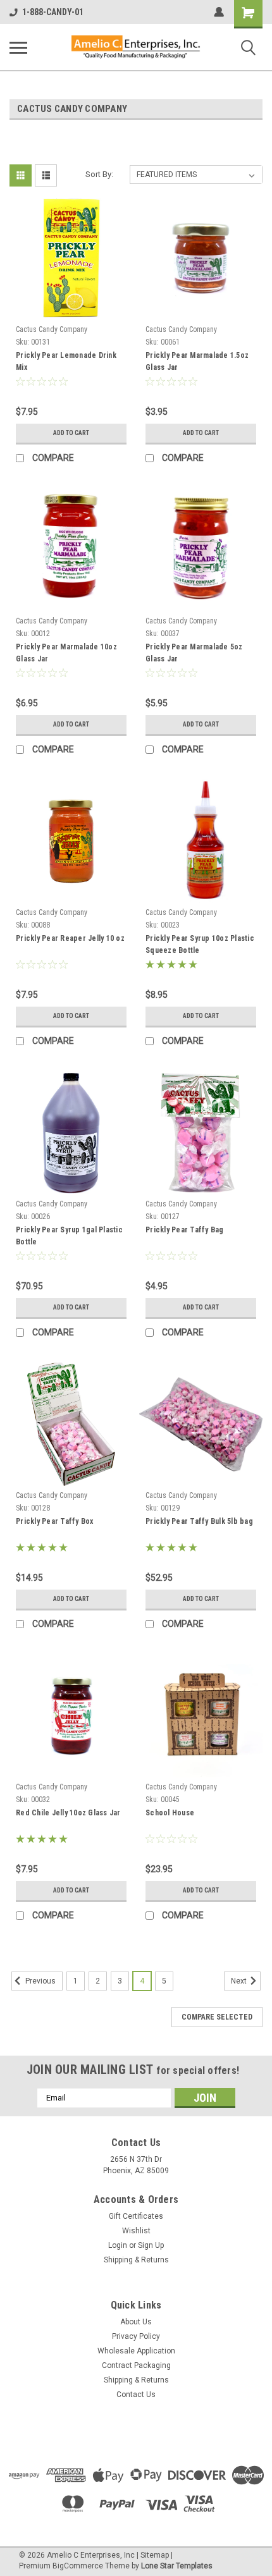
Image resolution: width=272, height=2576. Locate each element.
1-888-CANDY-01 (53, 12)
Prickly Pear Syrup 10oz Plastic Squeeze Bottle (200, 944)
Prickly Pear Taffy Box (55, 1521)
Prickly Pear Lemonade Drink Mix (66, 361)
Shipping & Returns (136, 2260)
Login (118, 2245)
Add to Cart (71, 433)
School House (170, 1813)
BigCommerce (78, 2566)
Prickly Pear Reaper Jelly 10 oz (70, 938)
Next (240, 1981)
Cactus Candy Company (52, 329)
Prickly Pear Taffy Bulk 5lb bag (199, 1521)
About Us (136, 2322)
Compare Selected (217, 2017)
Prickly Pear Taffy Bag (185, 1230)
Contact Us (136, 2395)
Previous (40, 1981)
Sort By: (99, 174)
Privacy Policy (136, 2336)
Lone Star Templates (177, 2566)
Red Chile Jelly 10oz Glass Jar (68, 1813)
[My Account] (219, 12)
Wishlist (136, 2231)
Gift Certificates (136, 2216)
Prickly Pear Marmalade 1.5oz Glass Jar (197, 361)
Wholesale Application (136, 2351)
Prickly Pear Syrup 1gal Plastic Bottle (69, 1236)
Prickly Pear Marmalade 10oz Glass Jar (66, 653)
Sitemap (155, 2555)
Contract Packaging (136, 2365)
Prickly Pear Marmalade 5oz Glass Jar (194, 653)
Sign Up (151, 2245)
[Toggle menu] (18, 47)
